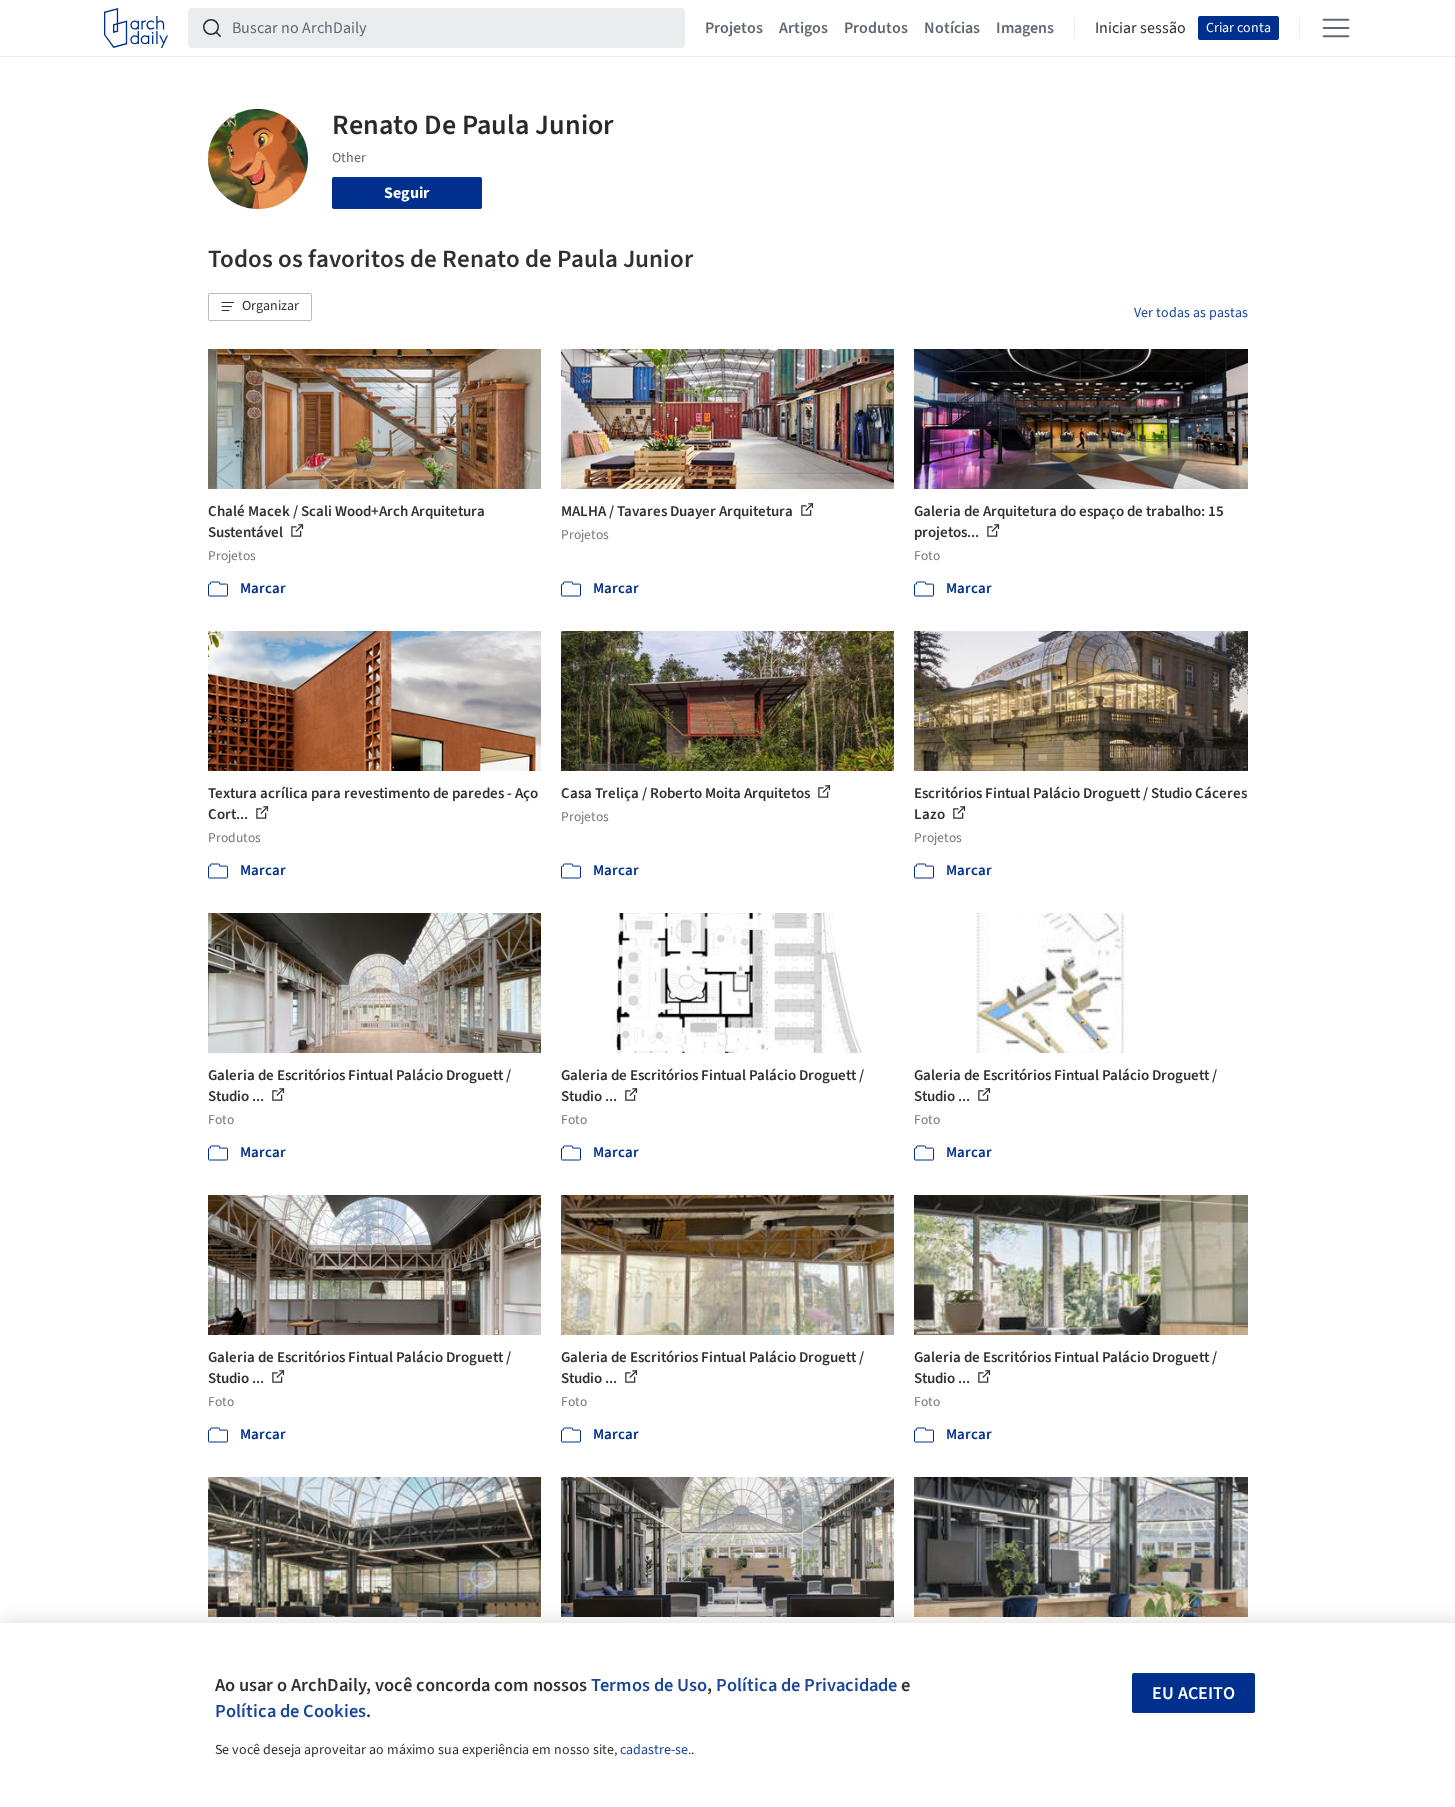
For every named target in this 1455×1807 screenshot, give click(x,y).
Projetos (734, 28)
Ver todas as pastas (1191, 313)
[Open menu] (1336, 28)
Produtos (876, 28)
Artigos (803, 28)
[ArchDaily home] (136, 28)
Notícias (952, 28)
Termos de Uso (649, 1685)
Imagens (1025, 28)
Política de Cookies (290, 1711)
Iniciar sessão (1140, 28)
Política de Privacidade (806, 1685)
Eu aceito (1193, 1693)
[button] (260, 307)
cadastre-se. (655, 1750)
